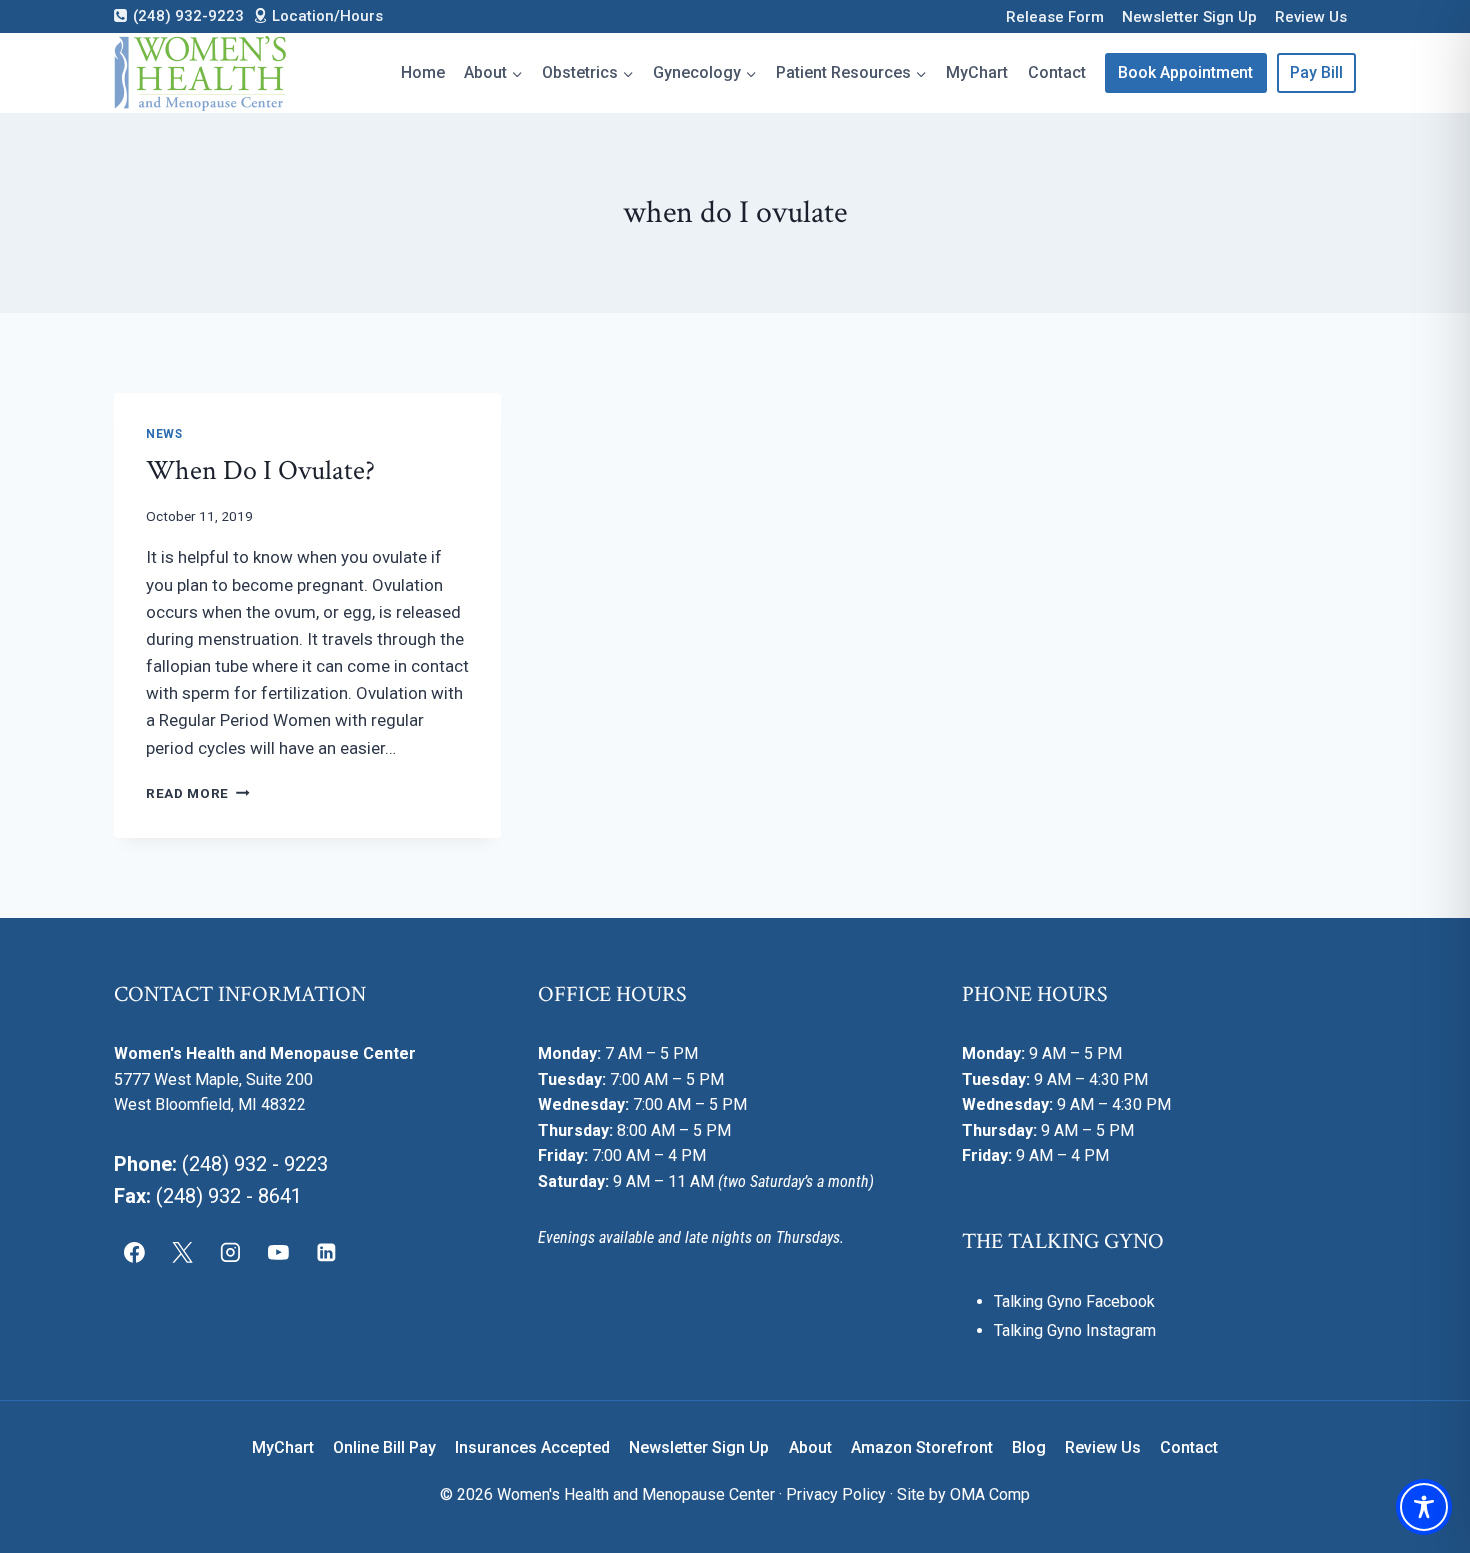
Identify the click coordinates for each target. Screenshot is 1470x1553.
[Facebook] (135, 1253)
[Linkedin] (326, 1253)
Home (423, 72)
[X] (183, 1253)
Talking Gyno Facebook (1074, 1301)
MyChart (977, 72)
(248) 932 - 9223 (255, 1164)
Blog (1029, 1447)
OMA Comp (990, 1494)
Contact (1057, 72)
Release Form (1055, 17)
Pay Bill (1316, 72)
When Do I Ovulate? (260, 470)
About (810, 1447)
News (164, 434)
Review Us (1311, 17)
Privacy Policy (836, 1494)
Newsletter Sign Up (1189, 17)
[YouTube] (278, 1253)
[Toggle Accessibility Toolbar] (1424, 1507)
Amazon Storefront (922, 1447)
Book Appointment (1185, 72)
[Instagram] (231, 1253)
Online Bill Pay (384, 1447)
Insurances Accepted (532, 1447)
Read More (198, 793)
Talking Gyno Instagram (1075, 1330)
